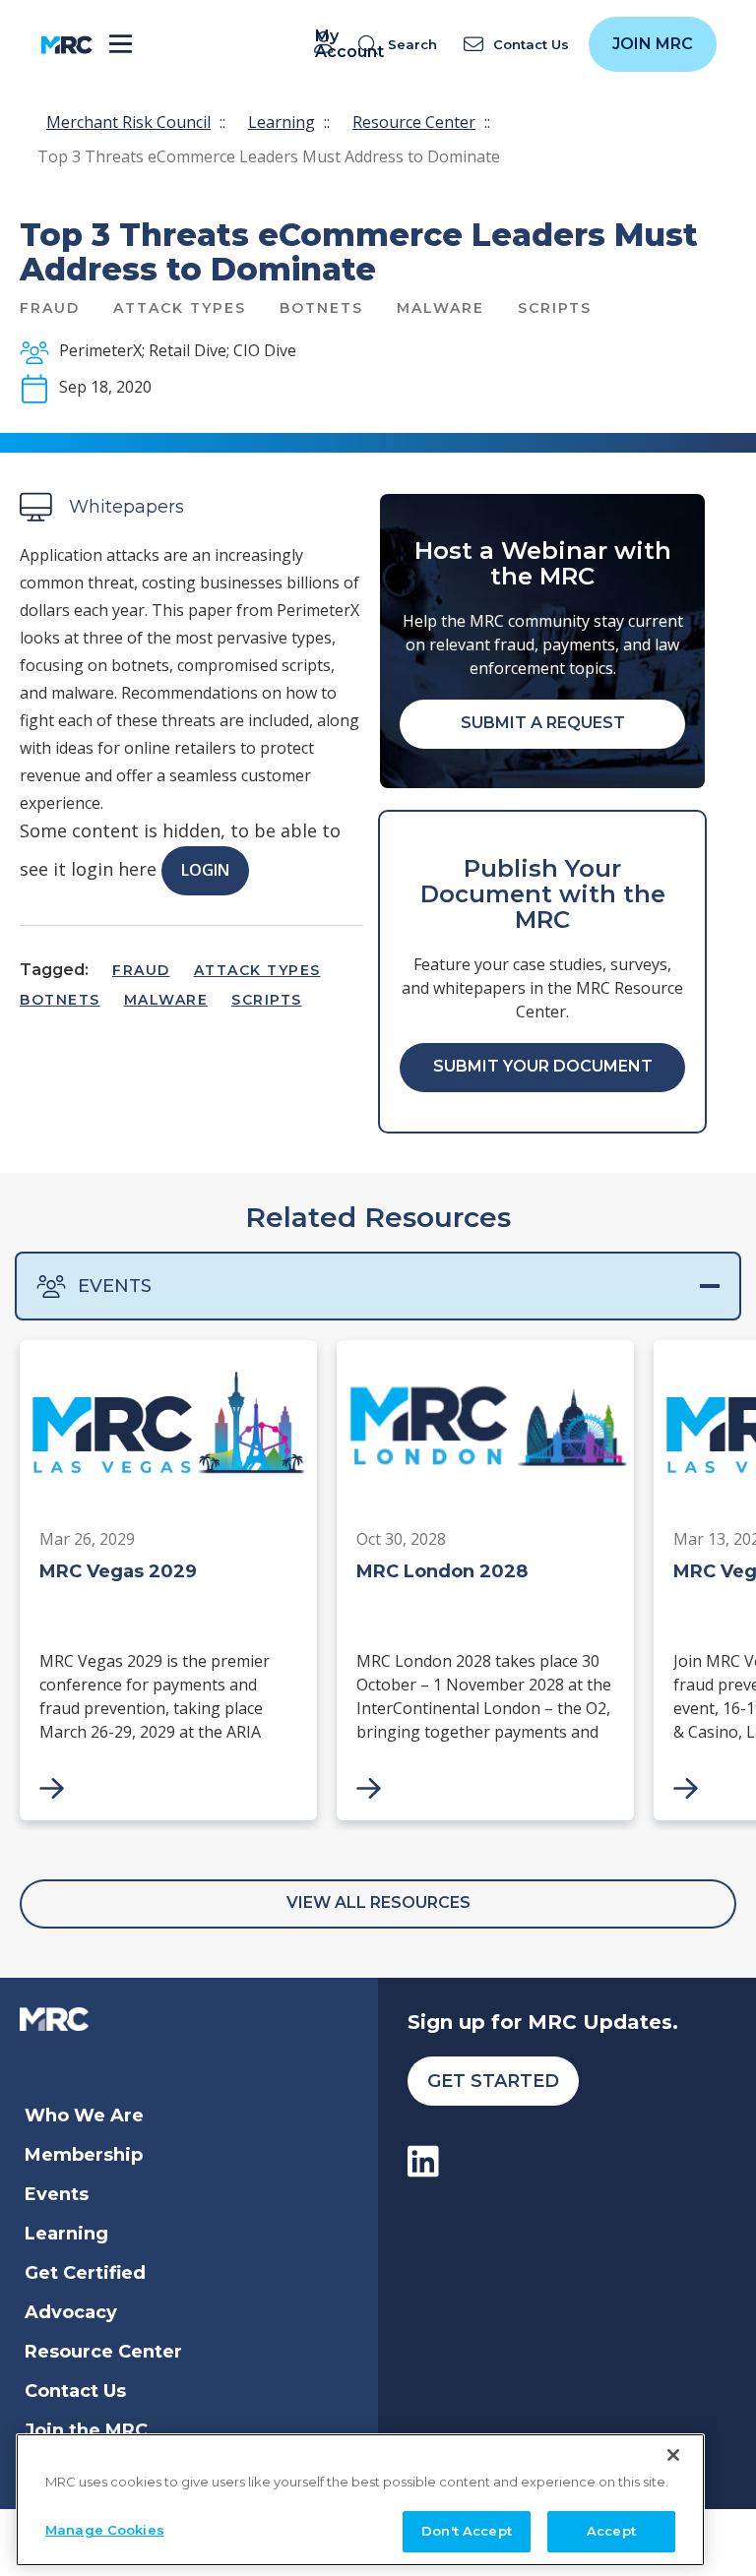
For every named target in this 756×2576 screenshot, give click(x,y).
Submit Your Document (543, 1066)
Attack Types (257, 970)
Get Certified (85, 2273)
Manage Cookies (105, 2530)
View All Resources (378, 1902)
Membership (84, 2155)
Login (205, 870)
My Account (327, 44)
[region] (360, 2500)
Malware (166, 1000)
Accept (611, 2531)
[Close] (673, 2455)
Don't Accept (467, 2531)
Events (115, 1286)
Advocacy (71, 2312)
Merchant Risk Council (128, 122)
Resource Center (414, 122)
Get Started (493, 2081)
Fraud (141, 970)
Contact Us (75, 2391)
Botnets (60, 1000)
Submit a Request (543, 723)
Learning (282, 122)
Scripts (267, 1000)
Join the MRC (86, 2430)
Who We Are (84, 2116)
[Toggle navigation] (121, 45)
